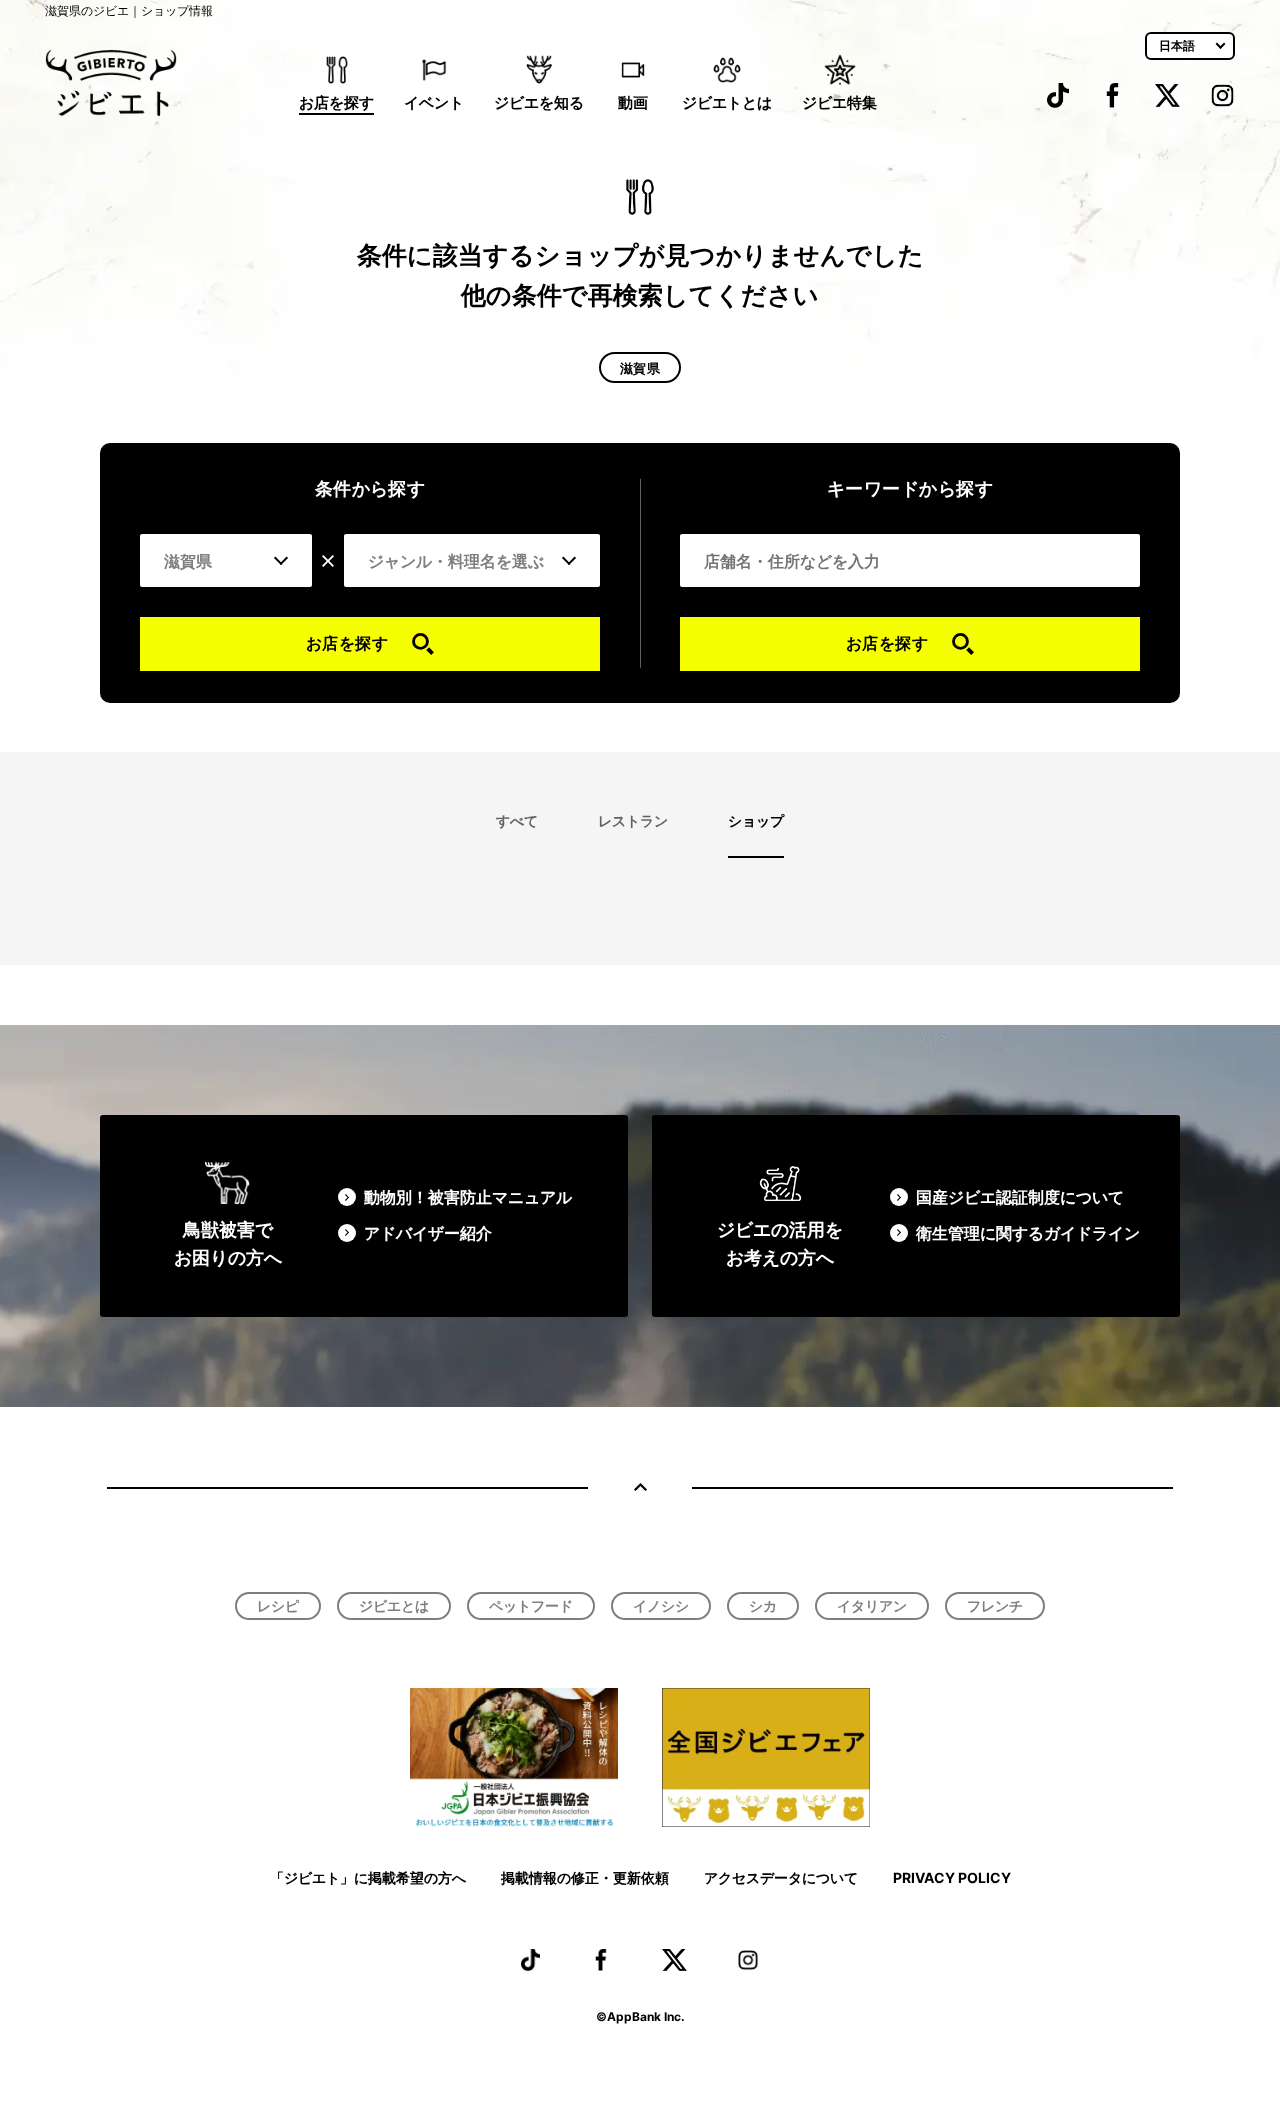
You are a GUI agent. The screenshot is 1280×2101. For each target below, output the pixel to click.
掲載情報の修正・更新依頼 (585, 1877)
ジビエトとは (727, 102)
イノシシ (661, 1605)
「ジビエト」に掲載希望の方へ (368, 1877)
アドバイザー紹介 (428, 1233)
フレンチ (995, 1605)
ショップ (756, 820)
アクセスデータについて (781, 1877)
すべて (517, 820)
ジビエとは (394, 1605)
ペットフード (531, 1605)
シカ (763, 1605)
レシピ (278, 1605)
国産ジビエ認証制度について (1020, 1197)
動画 (633, 102)
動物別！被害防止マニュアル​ (468, 1197)
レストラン (633, 820)
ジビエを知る (539, 102)
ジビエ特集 (839, 102)
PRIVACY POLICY (952, 1877)
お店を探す (336, 102)
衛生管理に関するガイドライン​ (1028, 1233)
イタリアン (872, 1605)
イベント (434, 102)
